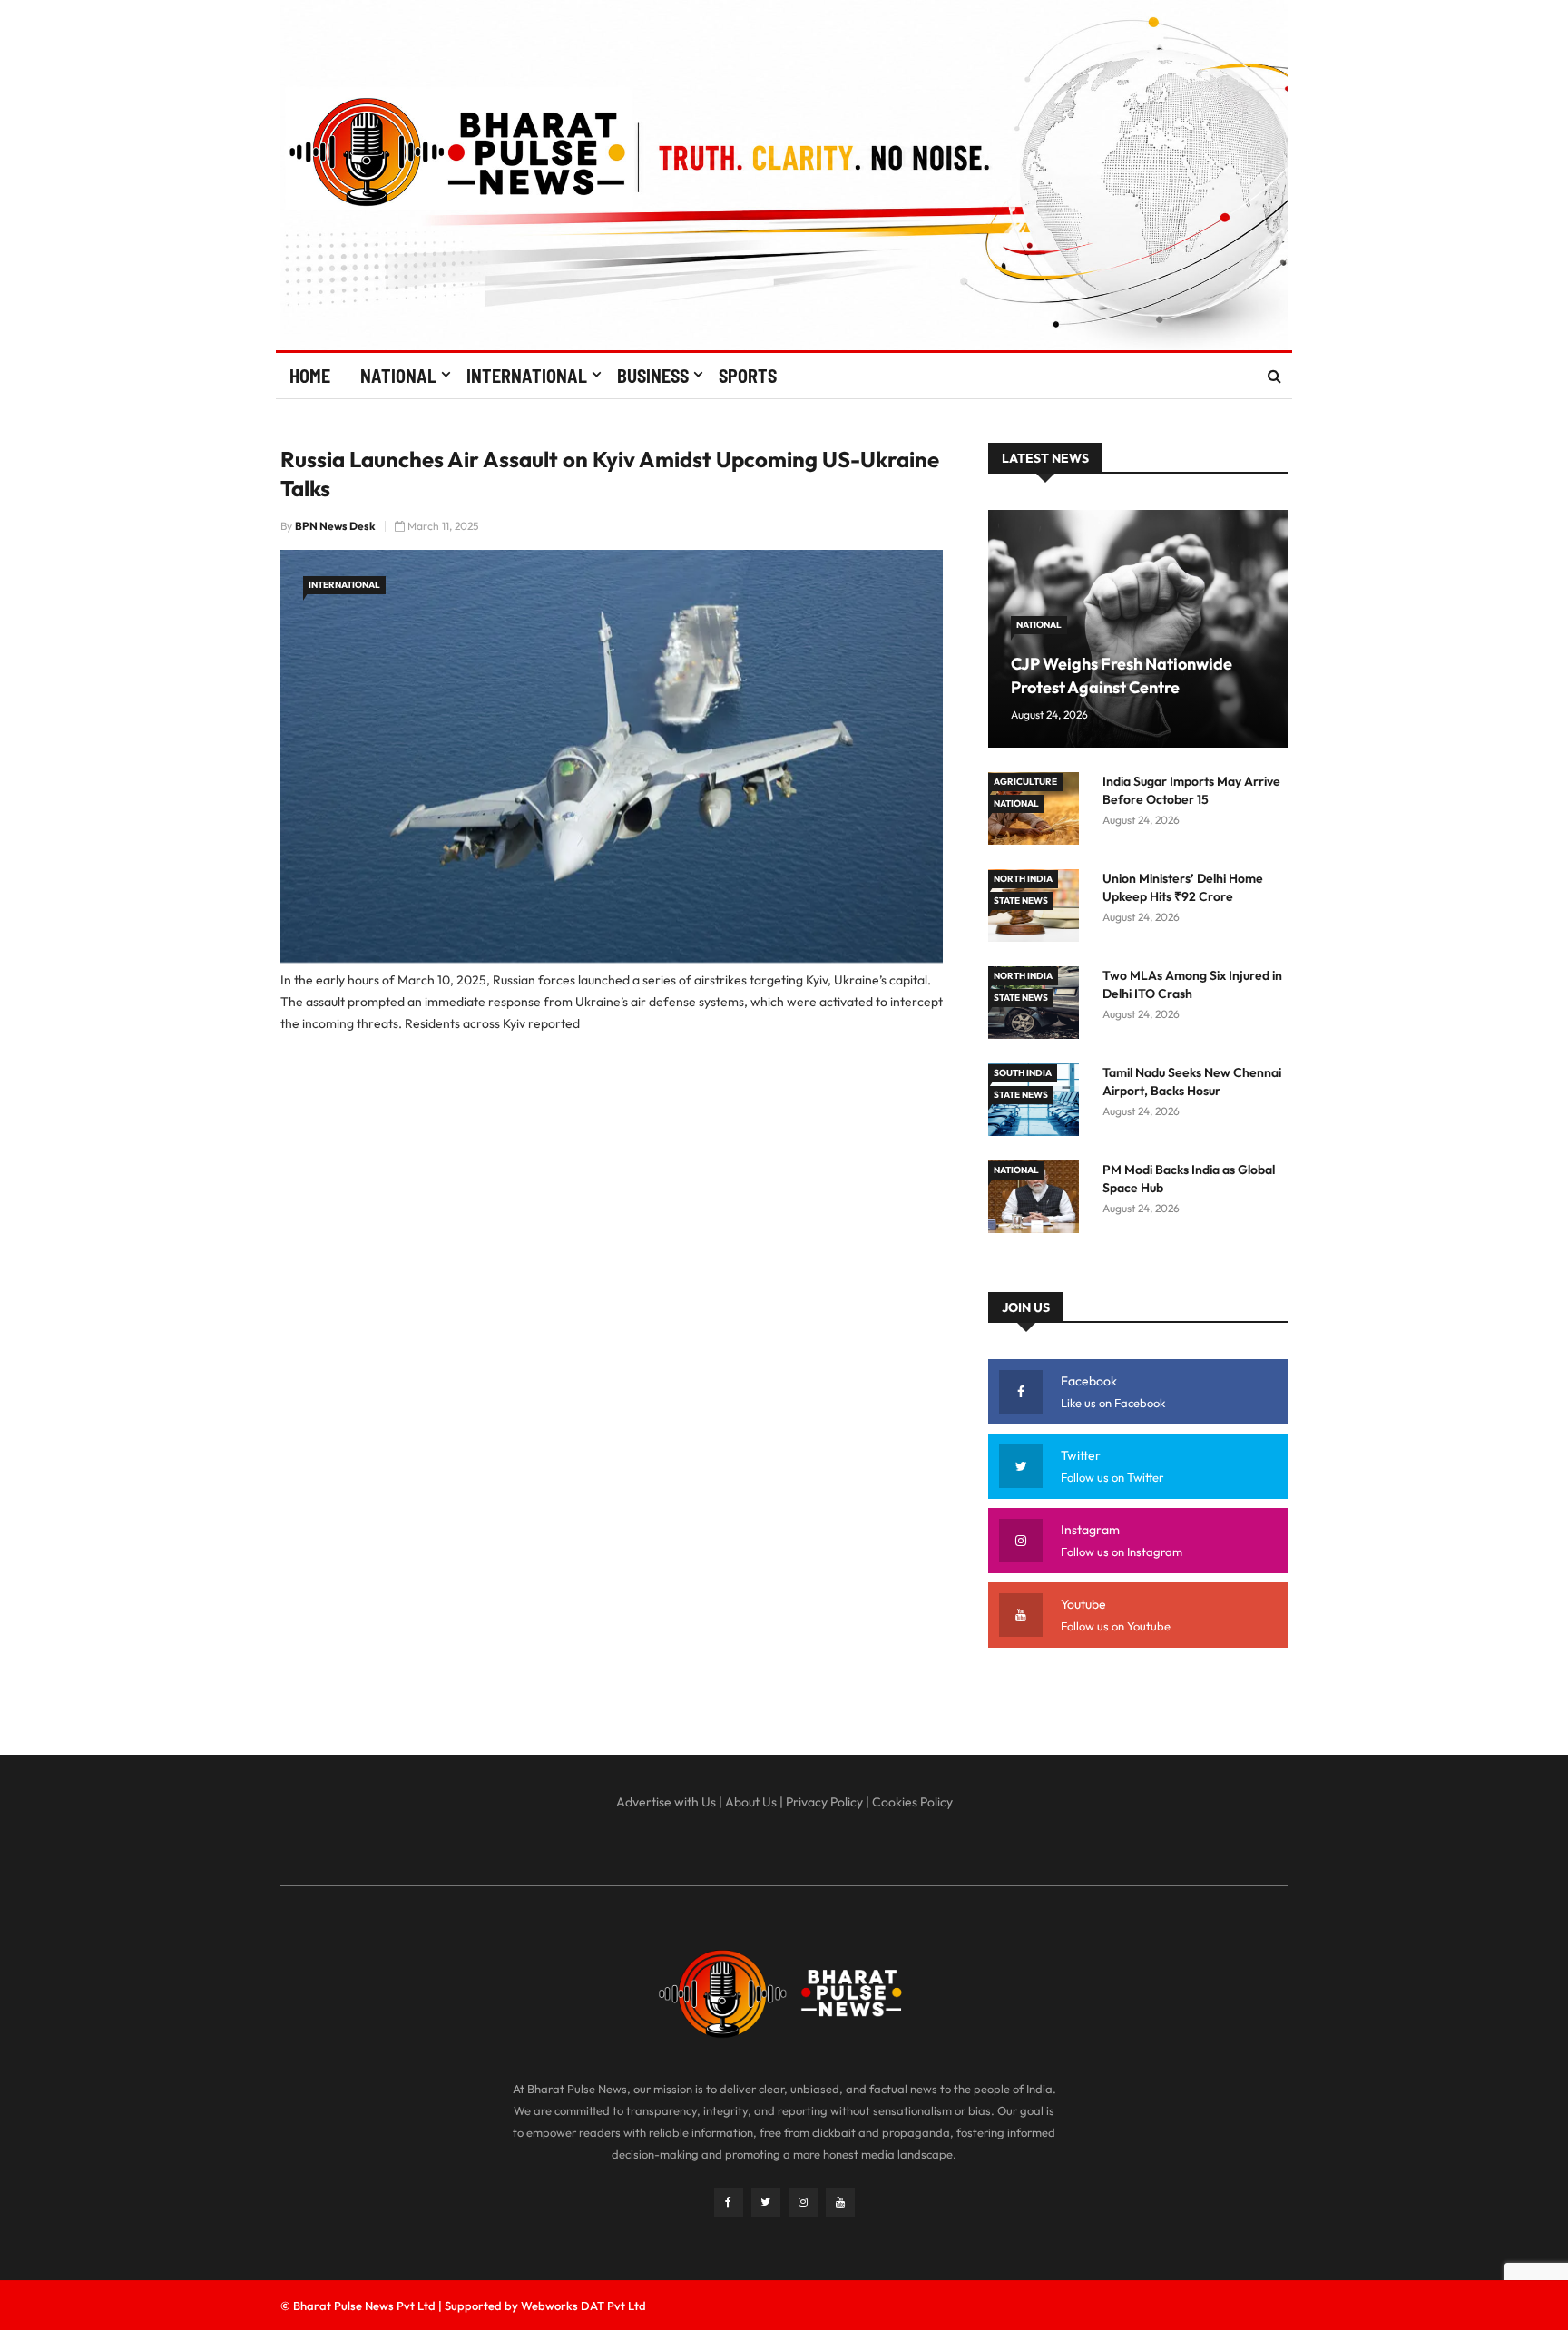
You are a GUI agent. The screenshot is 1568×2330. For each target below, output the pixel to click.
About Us (751, 1802)
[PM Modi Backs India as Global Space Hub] (1038, 1200)
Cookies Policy (912, 1802)
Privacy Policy (824, 1802)
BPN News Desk (335, 526)
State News (1021, 901)
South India (1023, 1073)
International (527, 376)
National (398, 376)
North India (1023, 879)
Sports (748, 376)
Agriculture (1025, 782)
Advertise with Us (666, 1802)
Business (653, 376)
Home (310, 376)
